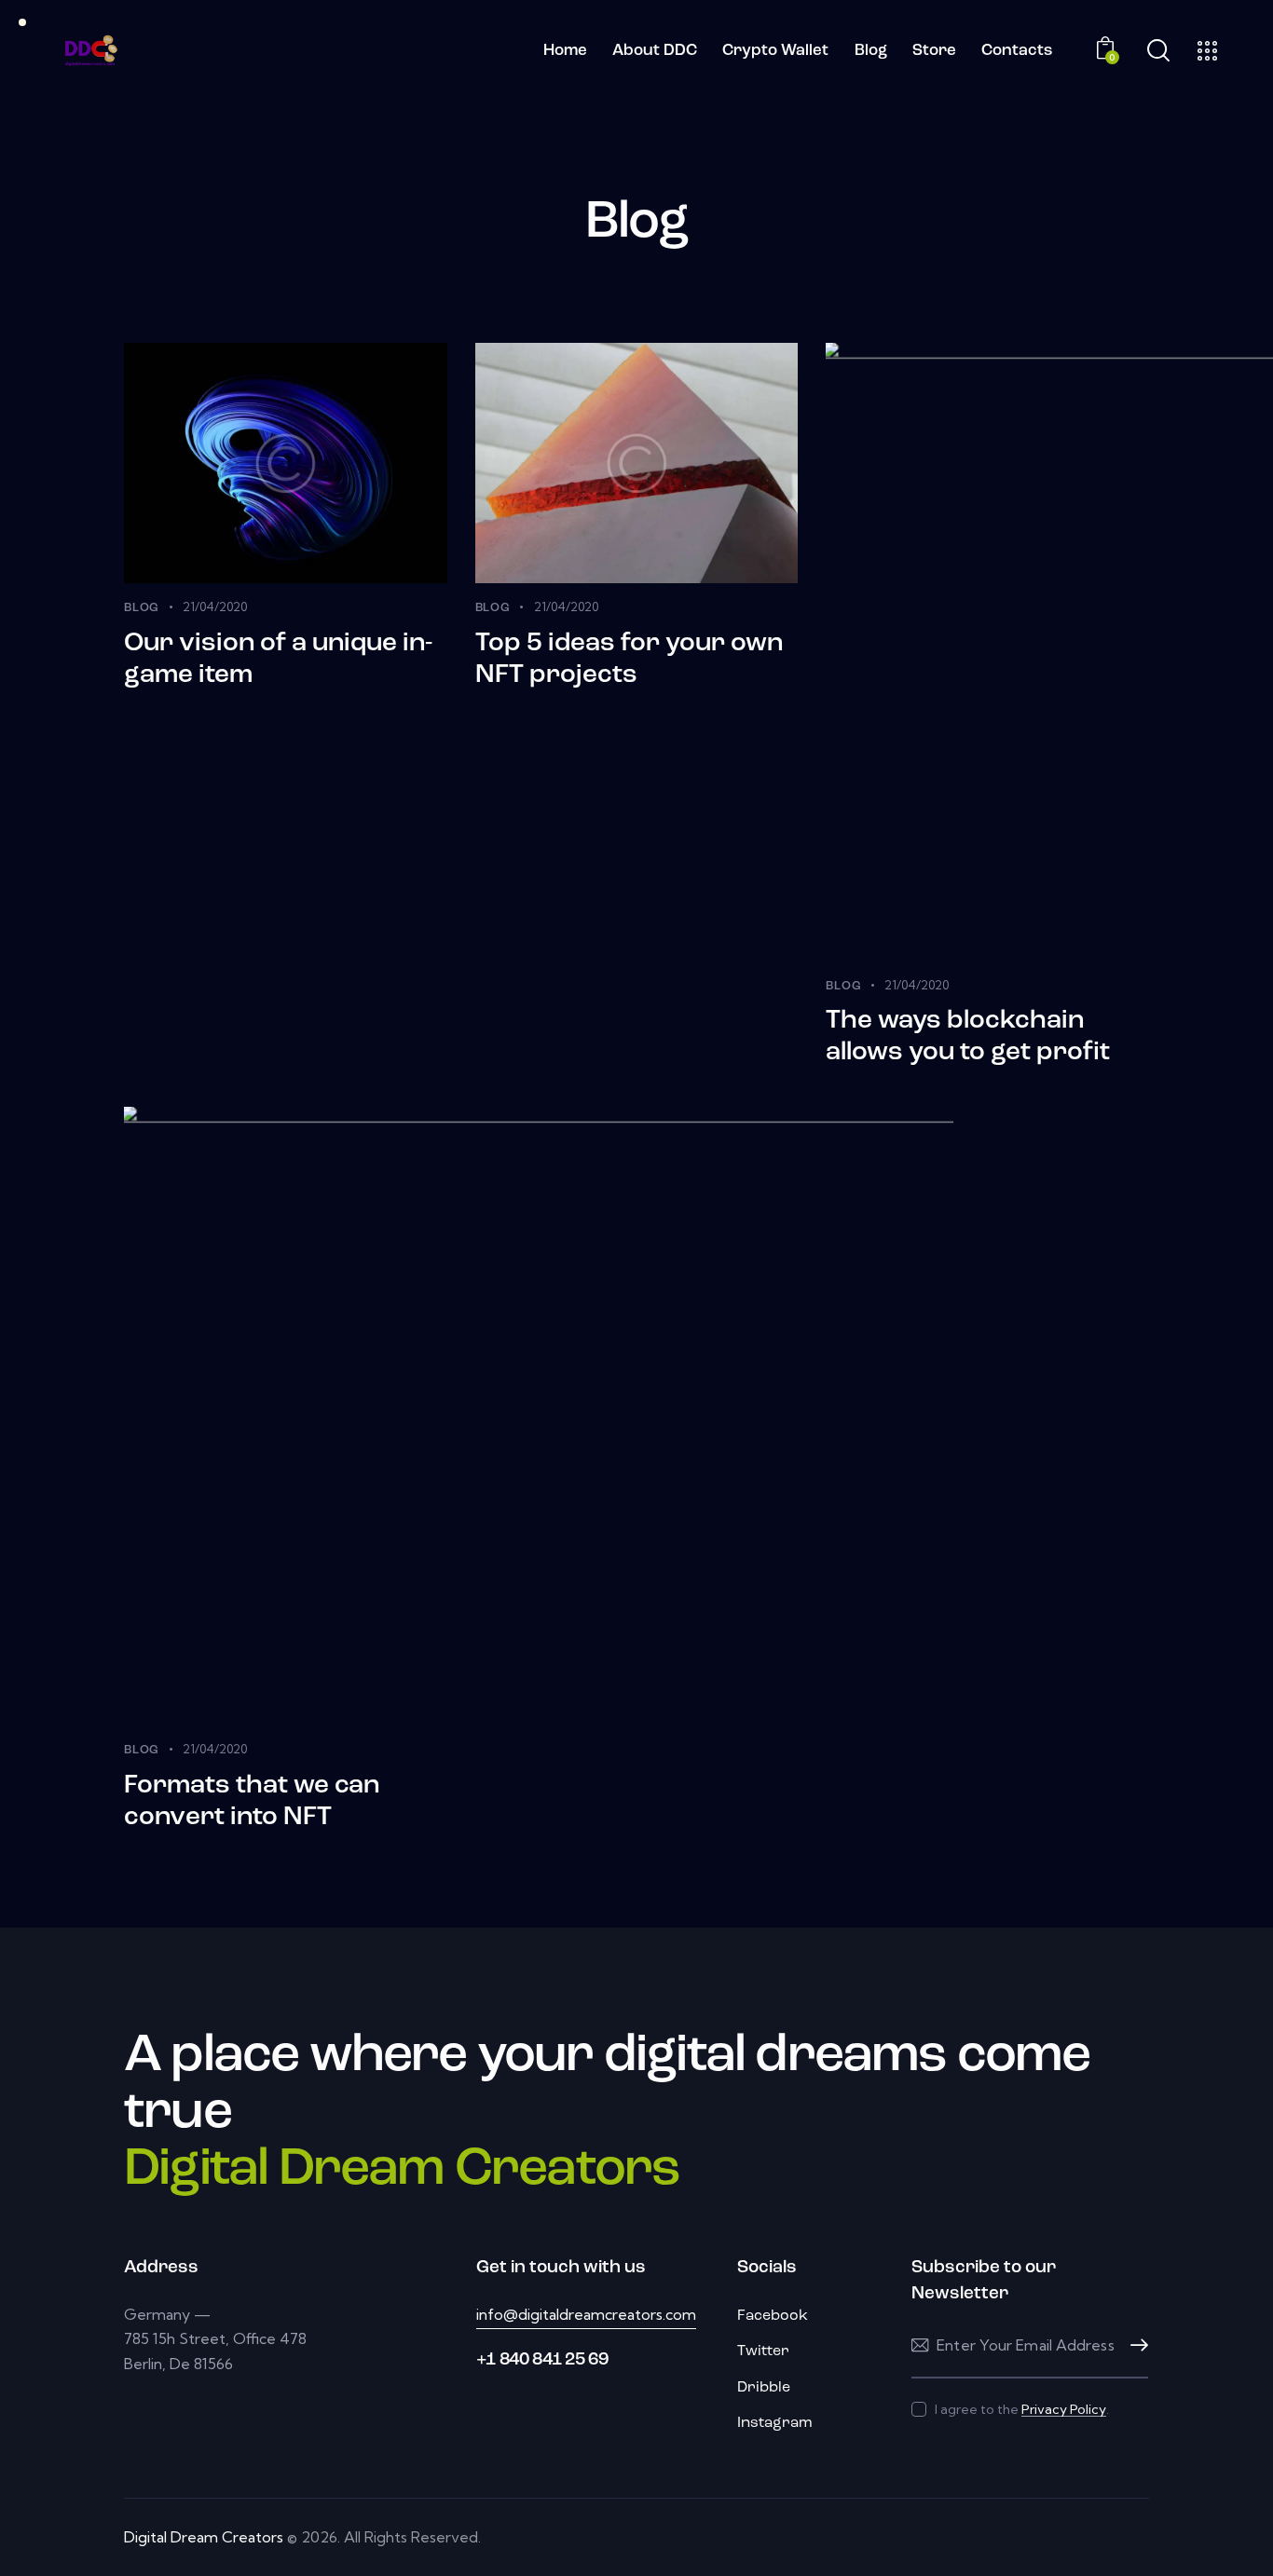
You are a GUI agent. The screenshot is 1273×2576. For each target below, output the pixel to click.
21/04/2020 (215, 607)
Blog (142, 608)
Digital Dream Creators (204, 2537)
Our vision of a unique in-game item (278, 660)
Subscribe (1134, 2345)
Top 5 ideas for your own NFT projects (629, 660)
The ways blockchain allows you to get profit (968, 1037)
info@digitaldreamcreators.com (586, 2314)
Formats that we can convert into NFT (252, 1802)
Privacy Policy (1064, 2410)
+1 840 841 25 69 (542, 2360)
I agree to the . (1022, 2409)
